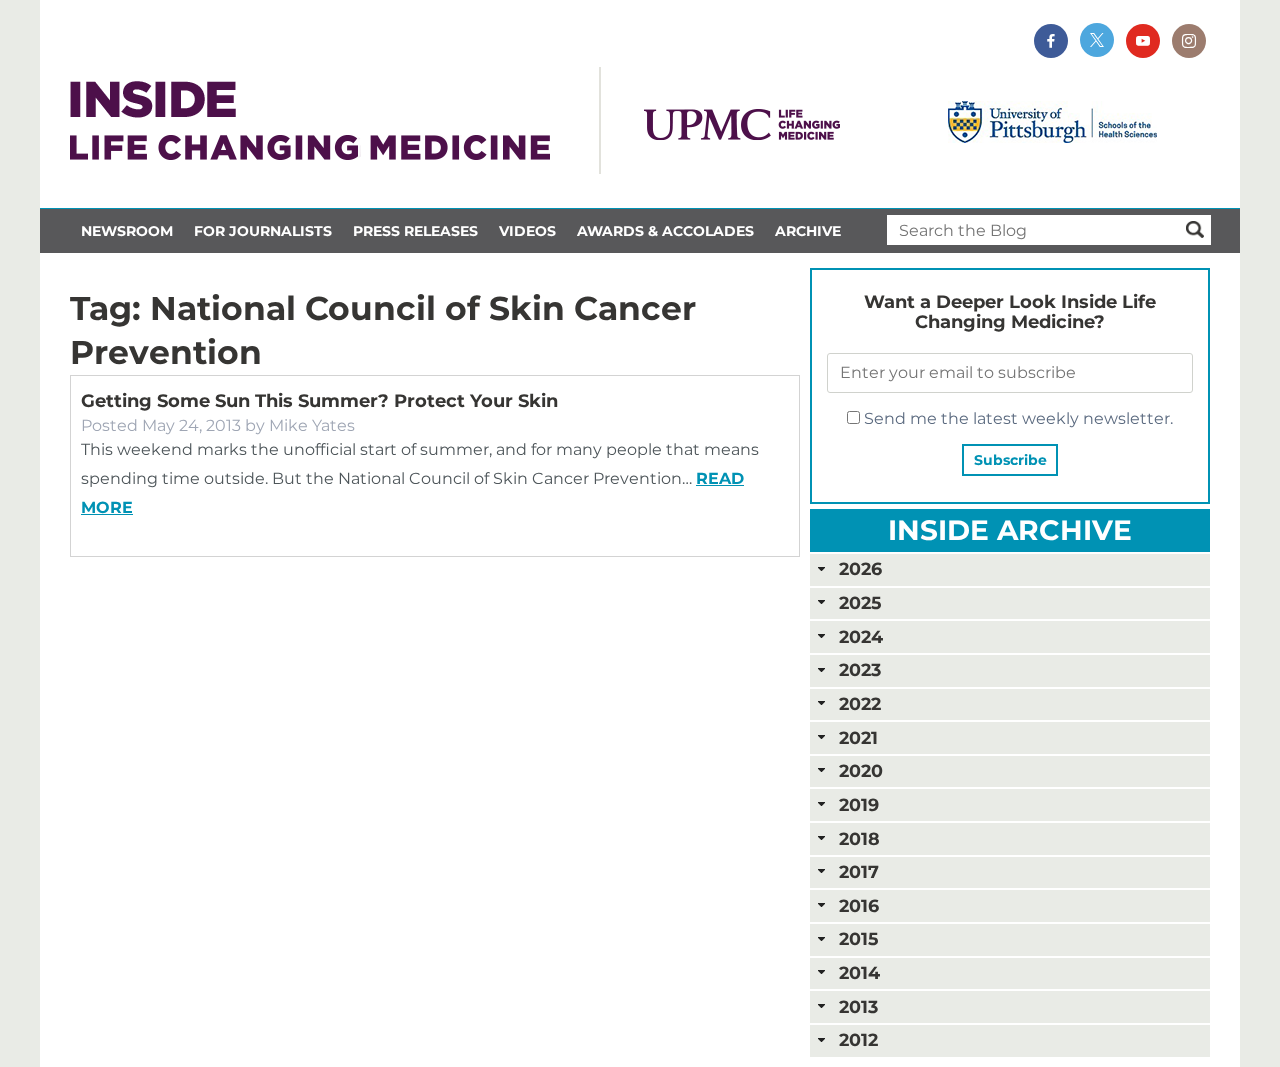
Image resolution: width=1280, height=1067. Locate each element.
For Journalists (263, 231)
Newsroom (127, 231)
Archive (808, 231)
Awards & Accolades (665, 231)
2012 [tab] (858, 1039)
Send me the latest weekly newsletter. (1016, 418)
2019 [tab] (859, 804)
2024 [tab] (861, 636)
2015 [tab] (858, 938)
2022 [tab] (860, 703)
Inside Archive (1010, 530)
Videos (527, 231)
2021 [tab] (858, 737)
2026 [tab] (860, 568)
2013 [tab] (858, 1006)
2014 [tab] (859, 972)
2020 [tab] (861, 770)
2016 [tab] (859, 905)
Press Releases (415, 231)
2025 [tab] (860, 602)
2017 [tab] (859, 871)
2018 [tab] (859, 838)
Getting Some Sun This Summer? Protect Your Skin (319, 401)
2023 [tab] (860, 669)
